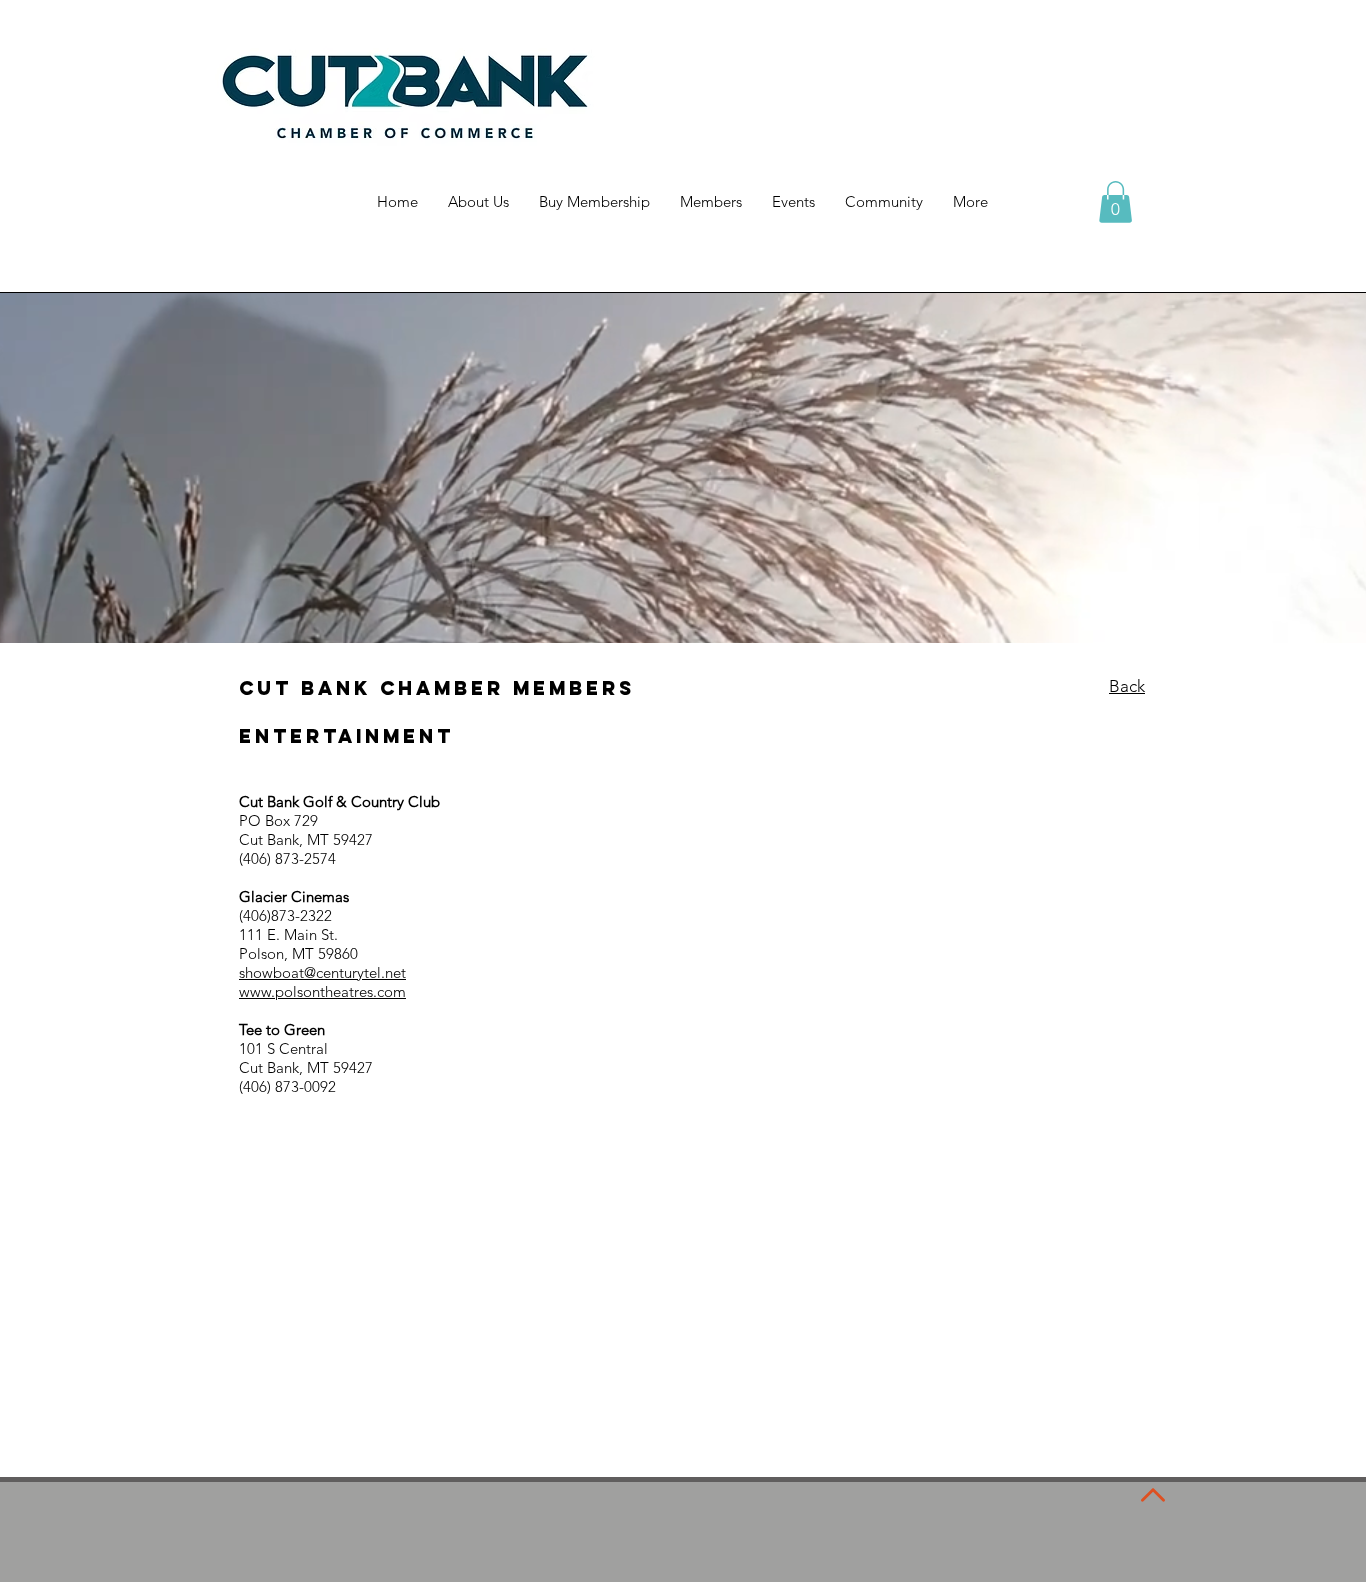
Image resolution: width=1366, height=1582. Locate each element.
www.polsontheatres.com (322, 991)
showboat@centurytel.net (322, 972)
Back (1127, 686)
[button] (1115, 202)
